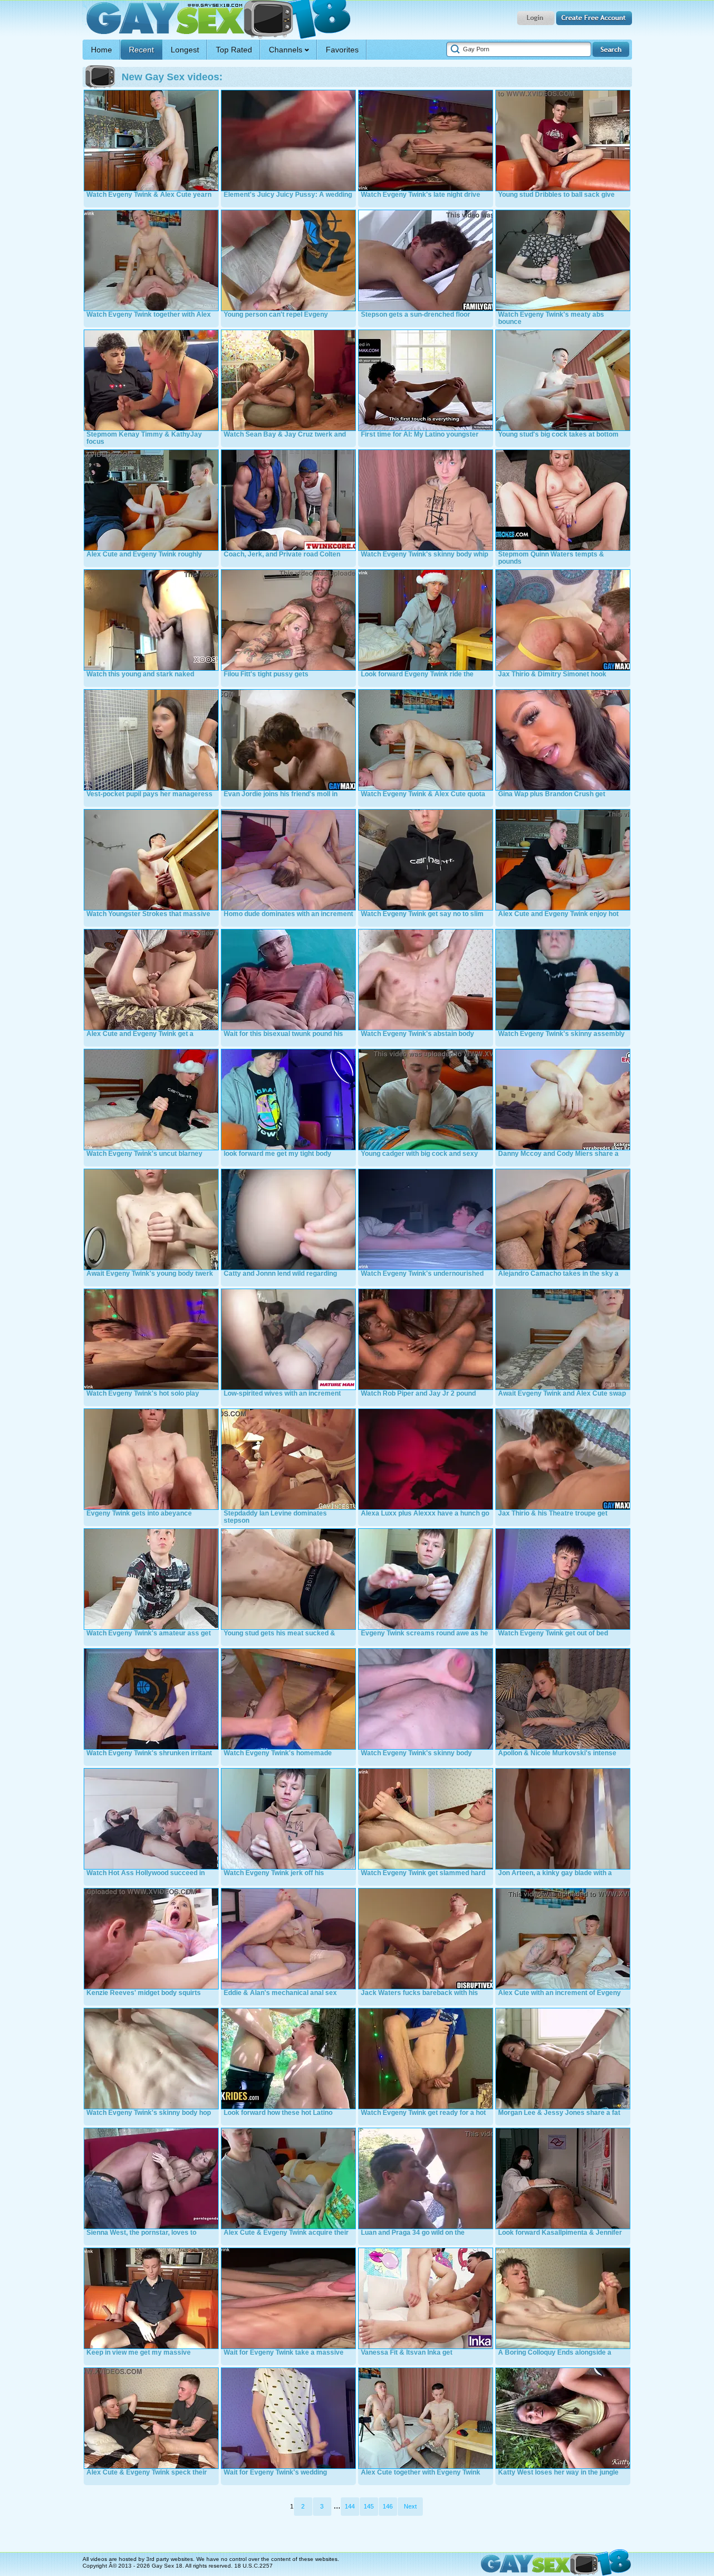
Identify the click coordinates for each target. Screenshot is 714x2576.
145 (369, 2506)
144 (350, 2506)
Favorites (342, 50)
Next (410, 2506)
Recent (141, 50)
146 (388, 2506)
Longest (185, 50)
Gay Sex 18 (217, 20)
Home (102, 50)
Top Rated (234, 50)
